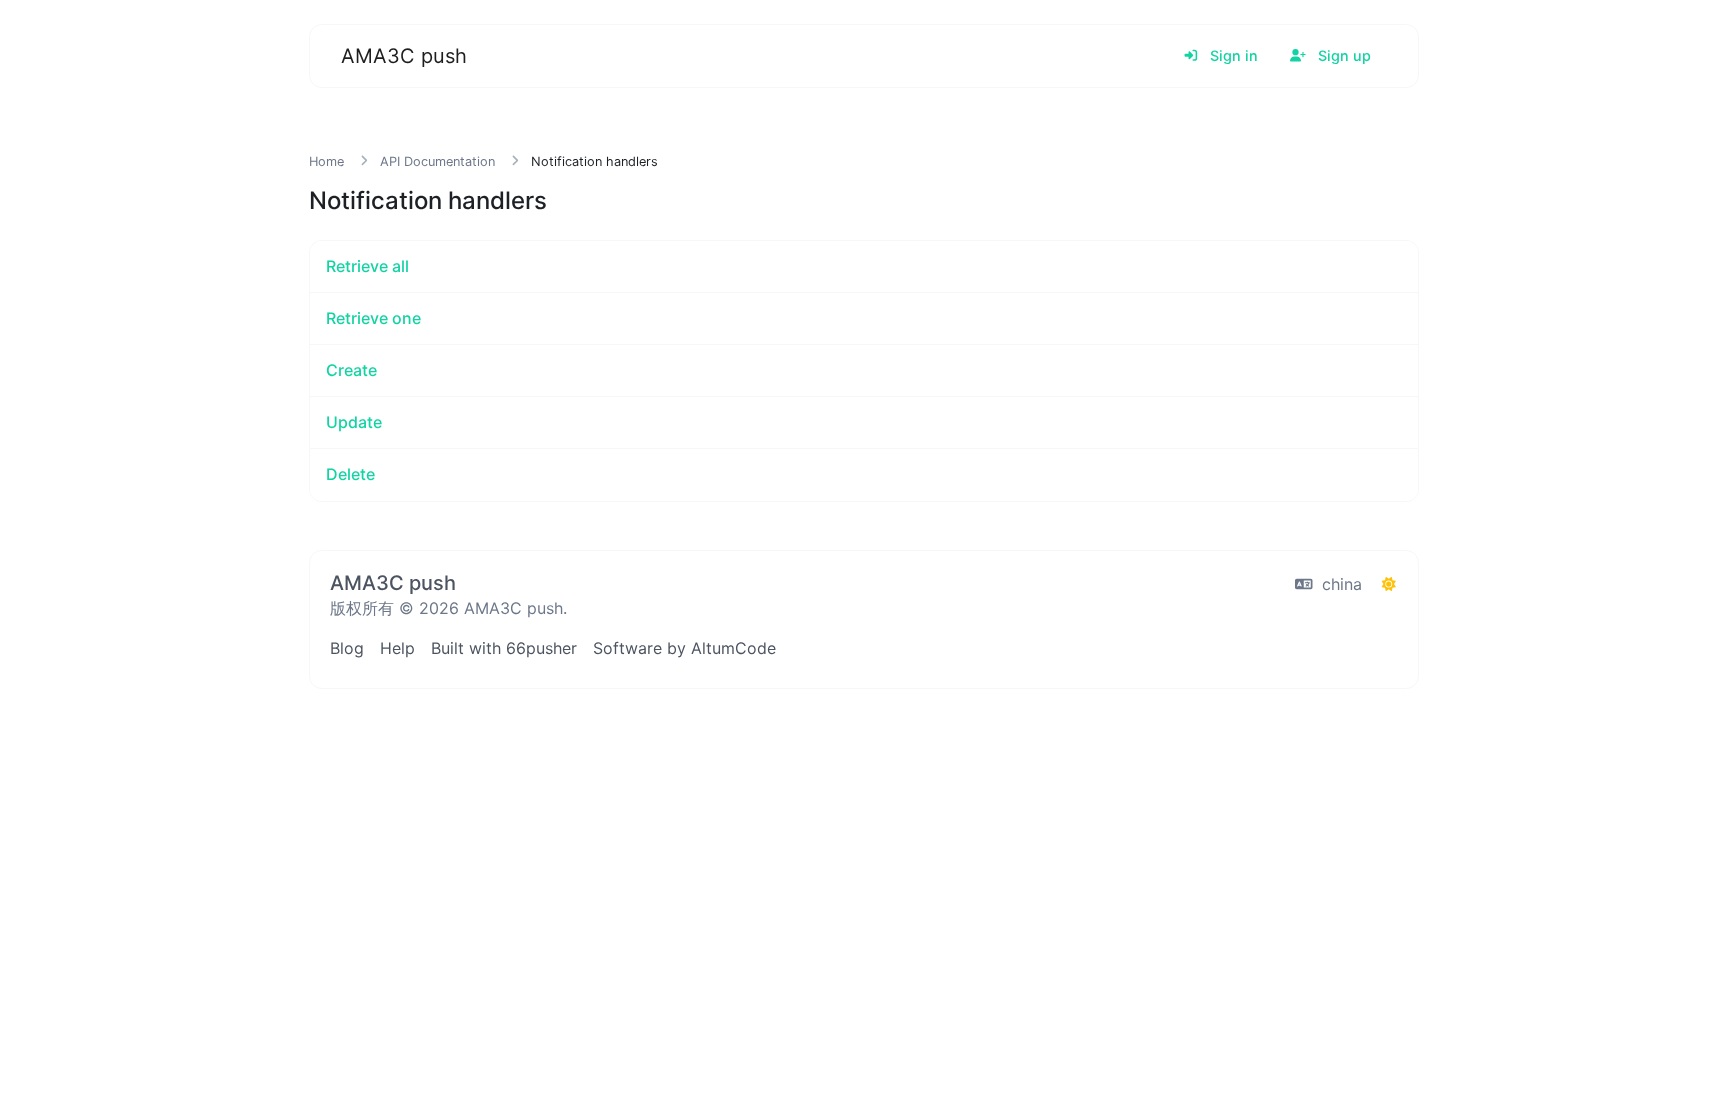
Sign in (1232, 55)
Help (397, 648)
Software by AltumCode (684, 648)
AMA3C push (404, 56)
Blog (347, 648)
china (1339, 584)
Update (354, 422)
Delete (350, 474)
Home (326, 161)
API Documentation (437, 161)
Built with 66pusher (504, 648)
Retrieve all (367, 266)
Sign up (1342, 55)
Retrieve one (373, 318)
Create (351, 370)
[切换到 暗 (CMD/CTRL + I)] (1389, 584)
